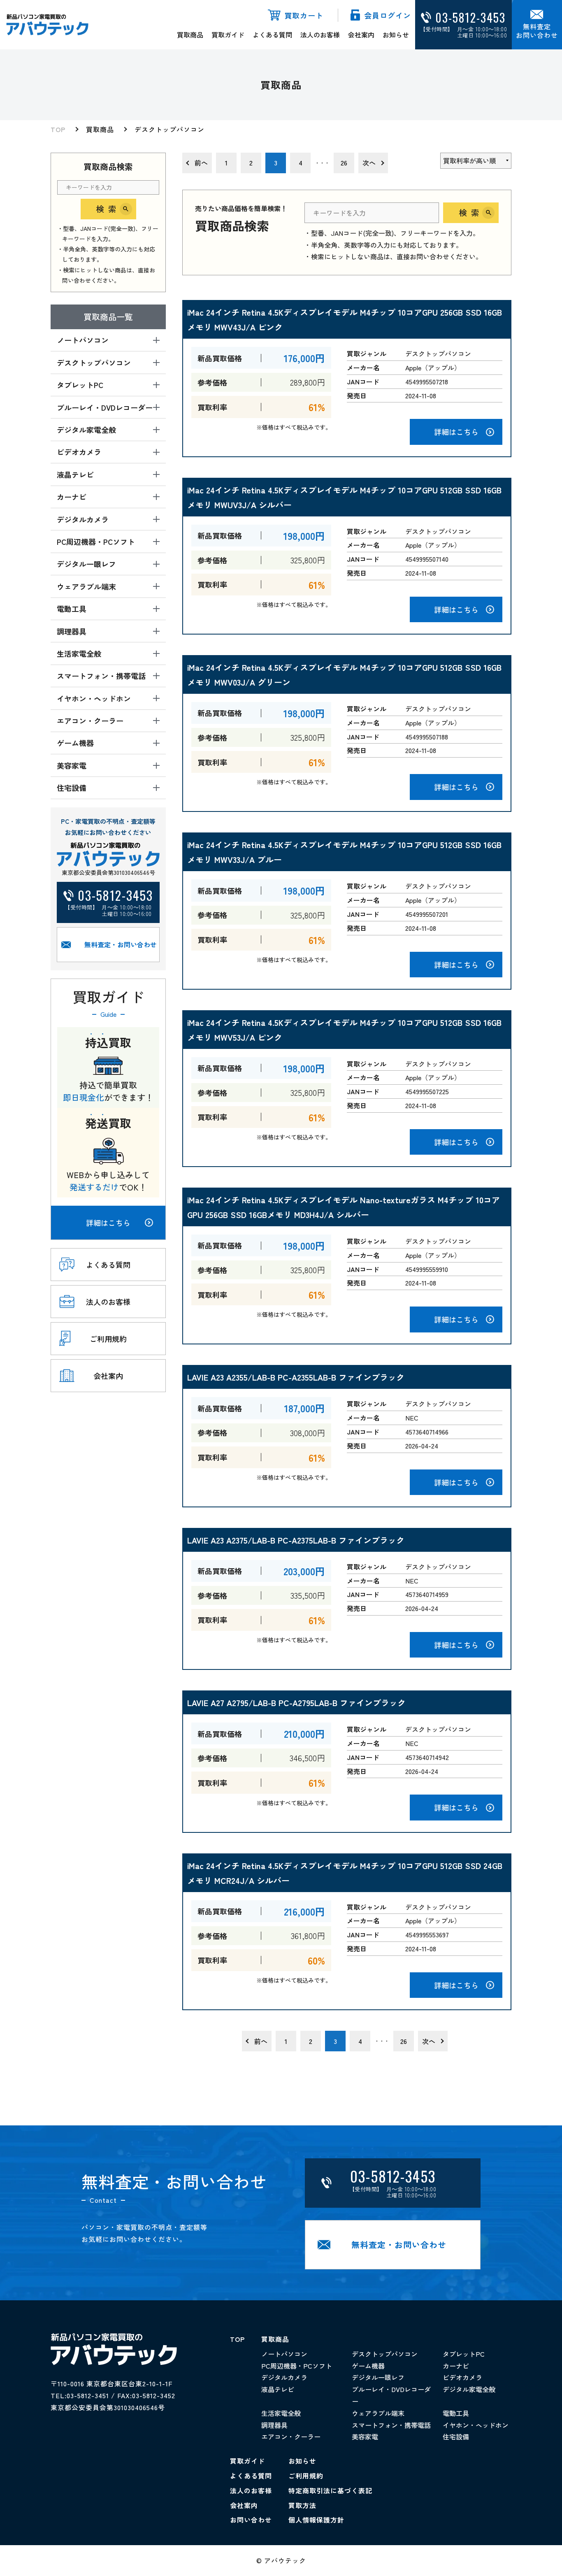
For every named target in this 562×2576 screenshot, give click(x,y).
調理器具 (274, 2425)
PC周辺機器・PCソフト (297, 2366)
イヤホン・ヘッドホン (476, 2425)
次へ (369, 163)
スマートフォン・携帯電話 (391, 2425)
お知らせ (396, 35)
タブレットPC (464, 2354)
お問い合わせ (251, 2520)
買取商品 (190, 35)
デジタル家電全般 (469, 2389)
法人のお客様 (320, 35)
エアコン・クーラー (291, 2437)
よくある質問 (272, 35)
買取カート (304, 15)
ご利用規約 (306, 2476)
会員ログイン (388, 15)
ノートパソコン (284, 2354)
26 (344, 163)
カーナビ (456, 2366)
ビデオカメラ (462, 2377)
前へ (201, 163)
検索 (108, 209)
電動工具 (456, 2413)
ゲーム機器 (368, 2366)
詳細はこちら (108, 1223)
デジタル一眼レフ (378, 2377)
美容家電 (365, 2437)
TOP (58, 129)
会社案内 (361, 35)
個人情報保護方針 (316, 2520)
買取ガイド (228, 35)
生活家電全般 (281, 2413)
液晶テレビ (278, 2389)
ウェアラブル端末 (378, 2413)
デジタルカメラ (284, 2377)
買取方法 (302, 2505)
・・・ (322, 163)
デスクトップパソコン (170, 129)
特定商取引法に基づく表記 (330, 2490)
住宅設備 (456, 2437)
